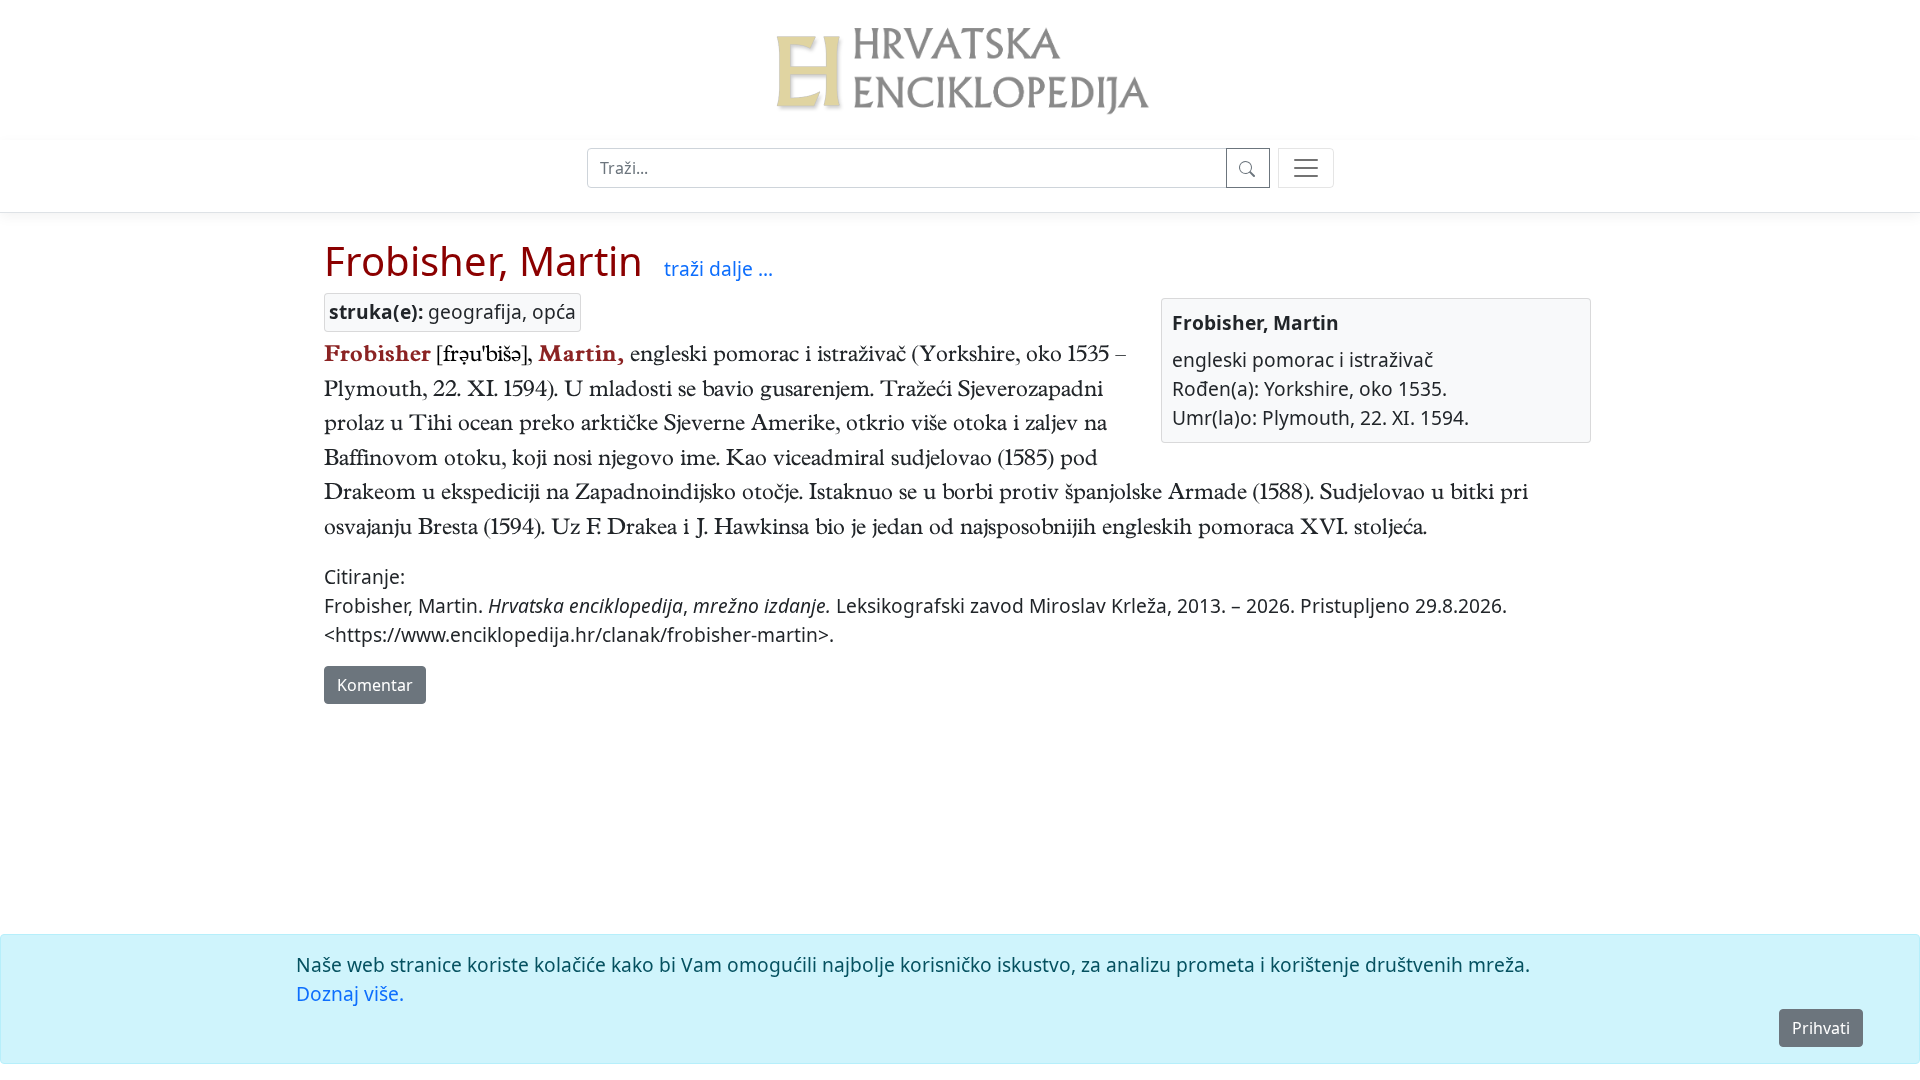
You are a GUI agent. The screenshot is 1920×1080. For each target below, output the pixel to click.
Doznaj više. (350, 993)
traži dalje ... (718, 268)
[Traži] (1248, 168)
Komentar (375, 685)
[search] (1306, 168)
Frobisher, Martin (483, 260)
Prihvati (1821, 1028)
